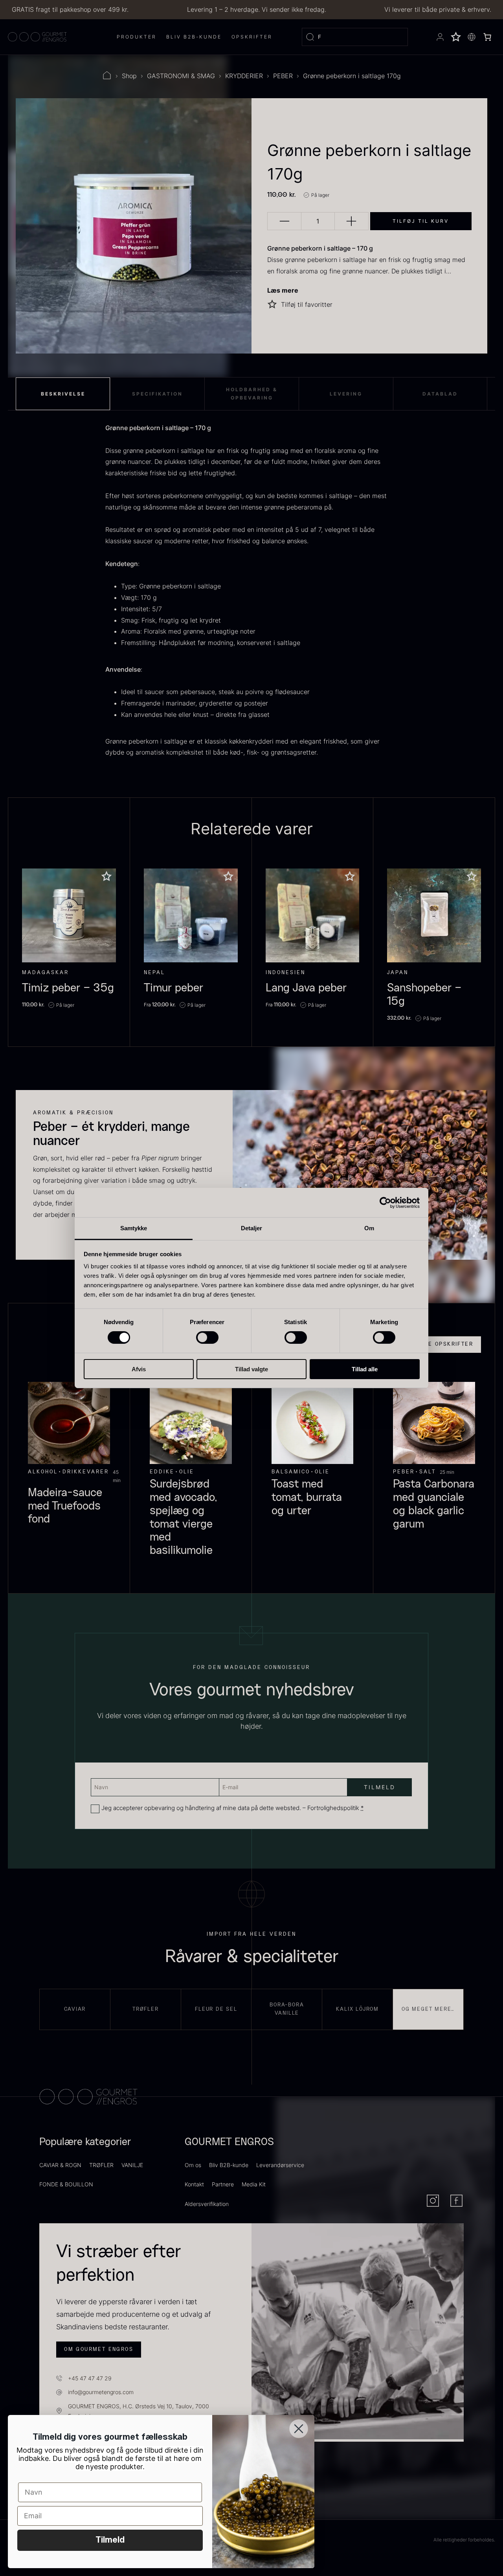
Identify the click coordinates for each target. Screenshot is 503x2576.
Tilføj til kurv (421, 221)
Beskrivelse (63, 394)
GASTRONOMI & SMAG (181, 76)
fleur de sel (216, 2009)
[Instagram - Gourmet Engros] (433, 2201)
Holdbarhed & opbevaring (252, 394)
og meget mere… (428, 2009)
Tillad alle (365, 1369)
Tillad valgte (251, 1369)
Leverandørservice (280, 2165)
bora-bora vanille (287, 2009)
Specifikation (157, 394)
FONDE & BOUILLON (66, 2184)
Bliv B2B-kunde (229, 2165)
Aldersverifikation (207, 2204)
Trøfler (146, 2009)
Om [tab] (369, 1228)
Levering (346, 394)
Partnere (223, 2184)
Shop (129, 76)
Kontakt (194, 2184)
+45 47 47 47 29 (90, 2378)
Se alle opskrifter (440, 1344)
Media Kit (254, 2184)
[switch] (207, 1337)
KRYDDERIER (244, 76)
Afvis (139, 1369)
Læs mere (283, 290)
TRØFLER (101, 2165)
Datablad (440, 394)
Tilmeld (110, 2540)
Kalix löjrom (357, 2009)
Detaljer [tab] (252, 1228)
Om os (193, 2165)
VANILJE (132, 2165)
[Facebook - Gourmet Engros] (456, 2201)
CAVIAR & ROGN (60, 2165)
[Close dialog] (299, 2429)
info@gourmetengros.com (101, 2392)
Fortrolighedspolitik (333, 1808)
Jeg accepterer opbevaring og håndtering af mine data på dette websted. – (233, 1808)
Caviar (75, 2009)
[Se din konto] (440, 37)
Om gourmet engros (99, 2349)
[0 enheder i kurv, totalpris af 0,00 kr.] (487, 37)
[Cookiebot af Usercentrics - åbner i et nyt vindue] (385, 1202)
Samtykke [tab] (134, 1228)
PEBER (283, 76)
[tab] (63, 394)
